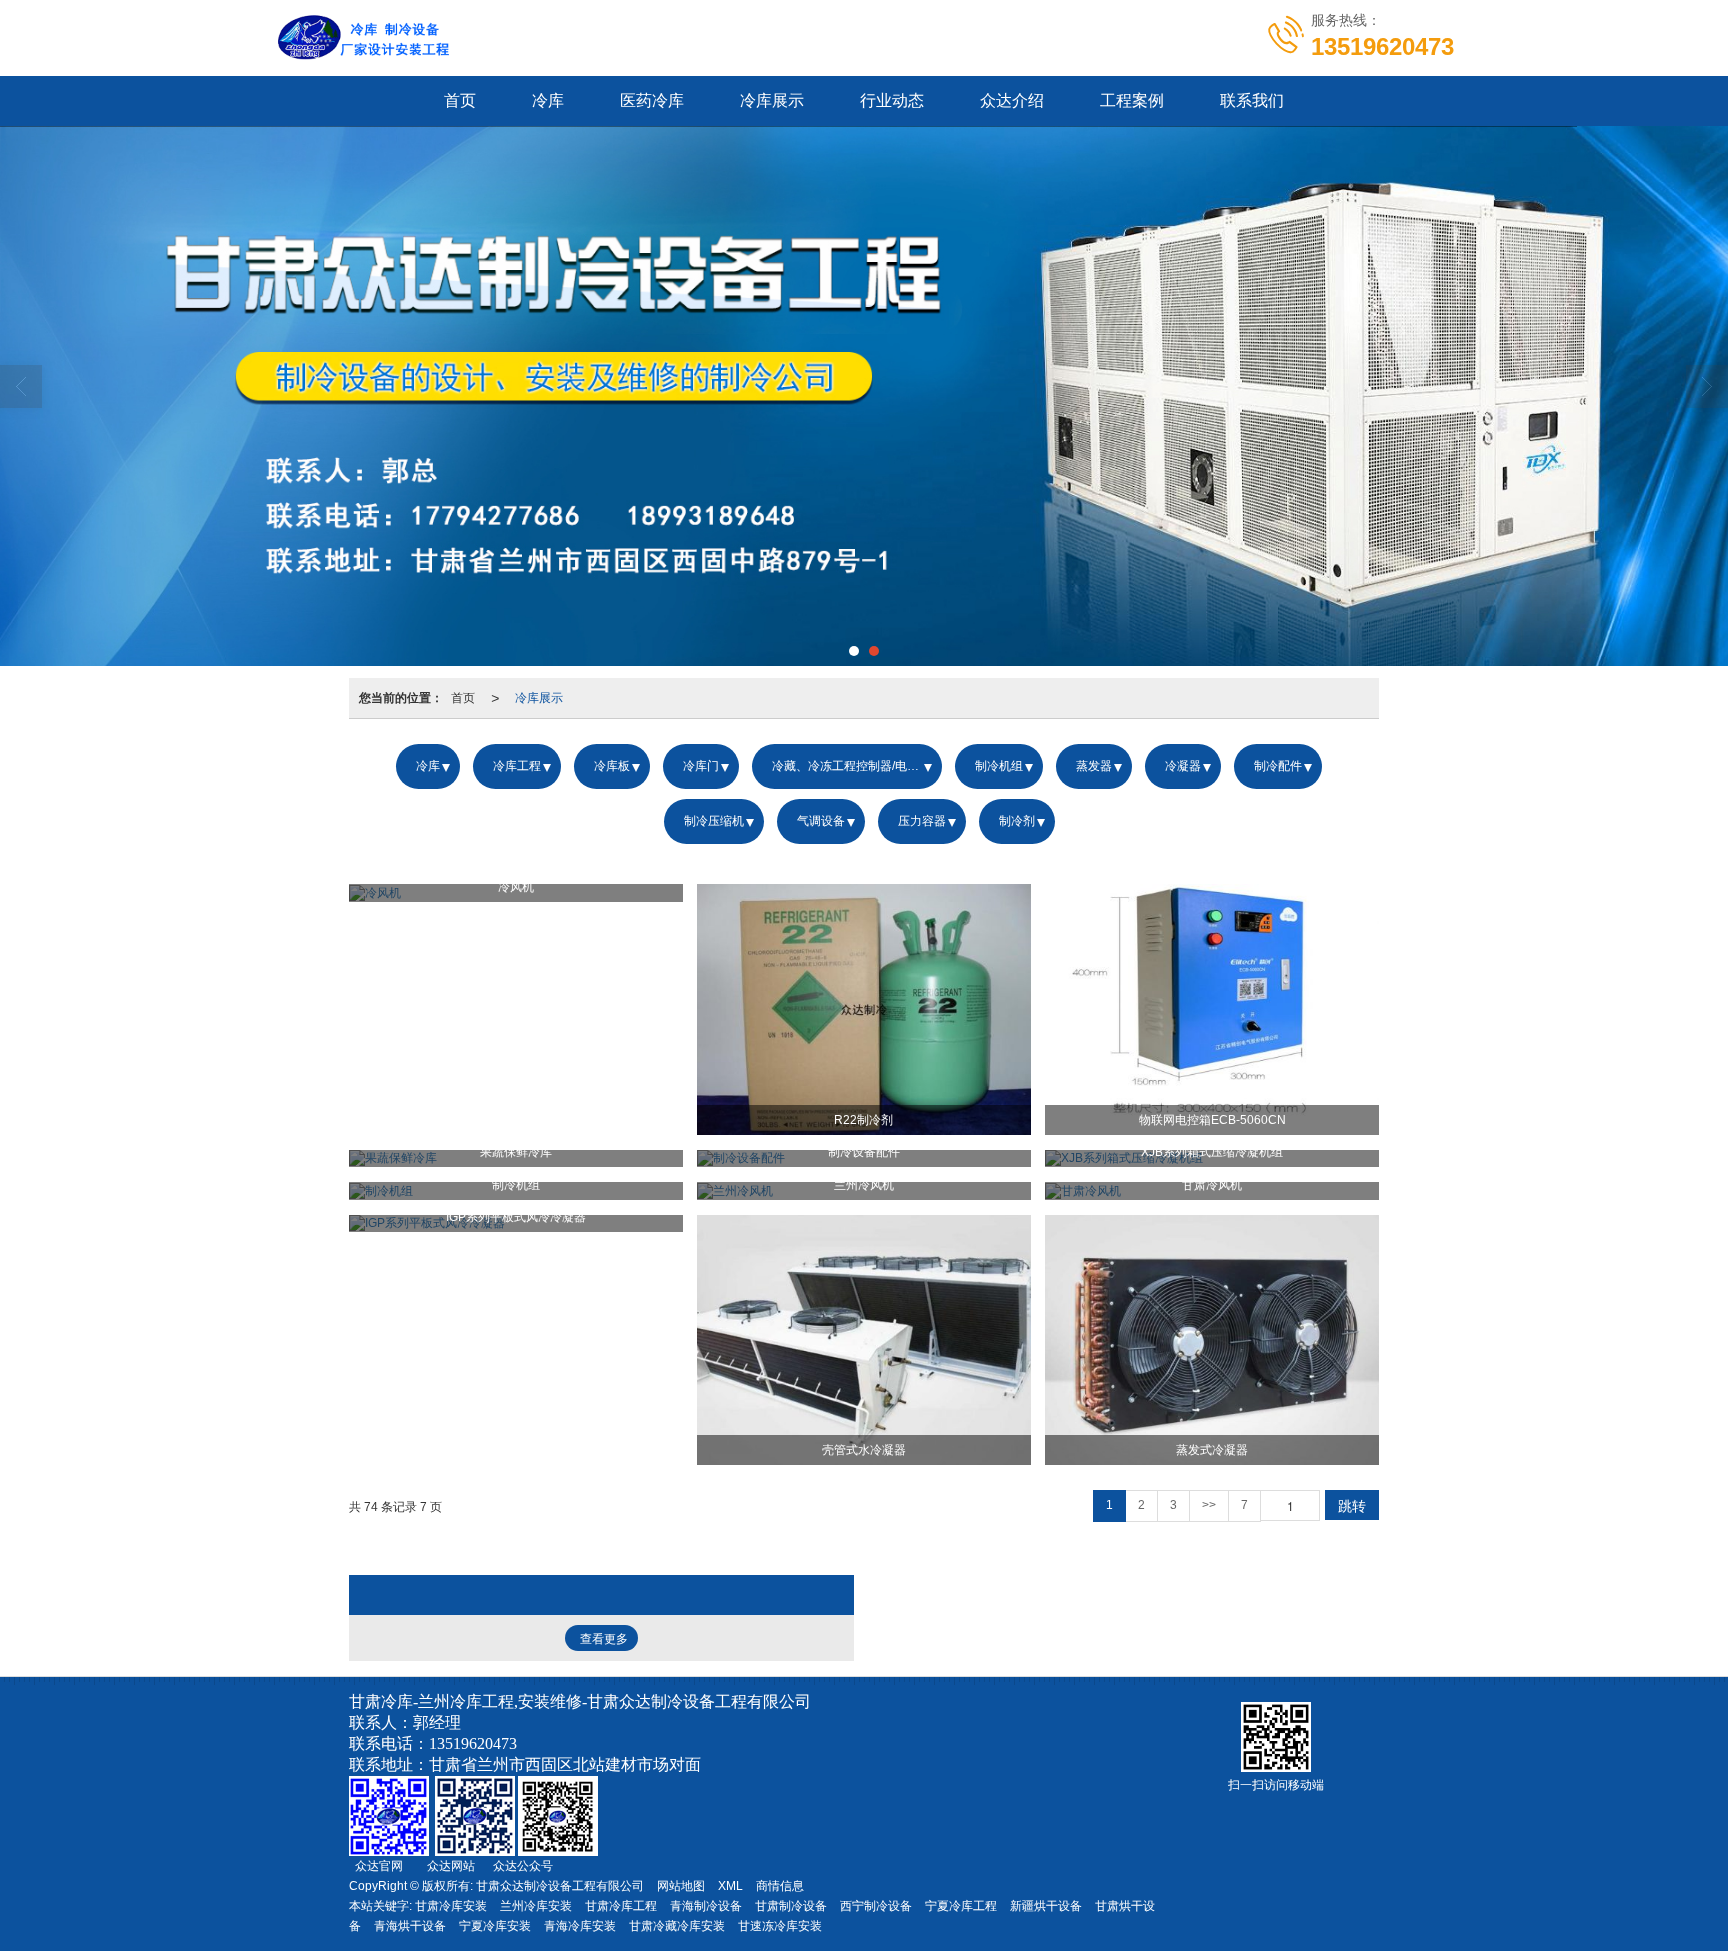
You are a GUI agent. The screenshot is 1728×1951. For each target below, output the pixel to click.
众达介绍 (1012, 100)
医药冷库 (652, 100)
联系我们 (1252, 100)
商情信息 (780, 1886)
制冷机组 (999, 766)
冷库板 (612, 766)
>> (1209, 1505)
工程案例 (1132, 100)
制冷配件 (1278, 766)
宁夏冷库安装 (495, 1926)
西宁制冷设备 (876, 1906)
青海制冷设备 (706, 1906)
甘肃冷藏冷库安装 (677, 1926)
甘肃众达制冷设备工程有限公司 (560, 1886)
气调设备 (821, 821)
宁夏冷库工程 (961, 1906)
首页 (460, 100)
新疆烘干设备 (1046, 1906)
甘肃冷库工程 (621, 1906)
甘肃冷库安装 (451, 1906)
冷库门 (701, 766)
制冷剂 (1017, 821)
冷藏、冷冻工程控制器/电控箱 (851, 766)
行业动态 (892, 100)
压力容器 (922, 821)
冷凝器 (1183, 766)
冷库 (548, 100)
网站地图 (681, 1886)
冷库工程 (517, 766)
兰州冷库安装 (536, 1906)
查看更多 (604, 1639)
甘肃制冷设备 (791, 1906)
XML (730, 1886)
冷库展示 (772, 100)
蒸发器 (1094, 766)
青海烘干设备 (410, 1926)
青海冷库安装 (580, 1926)
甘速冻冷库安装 (780, 1926)
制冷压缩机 (714, 821)
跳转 (1352, 1505)
